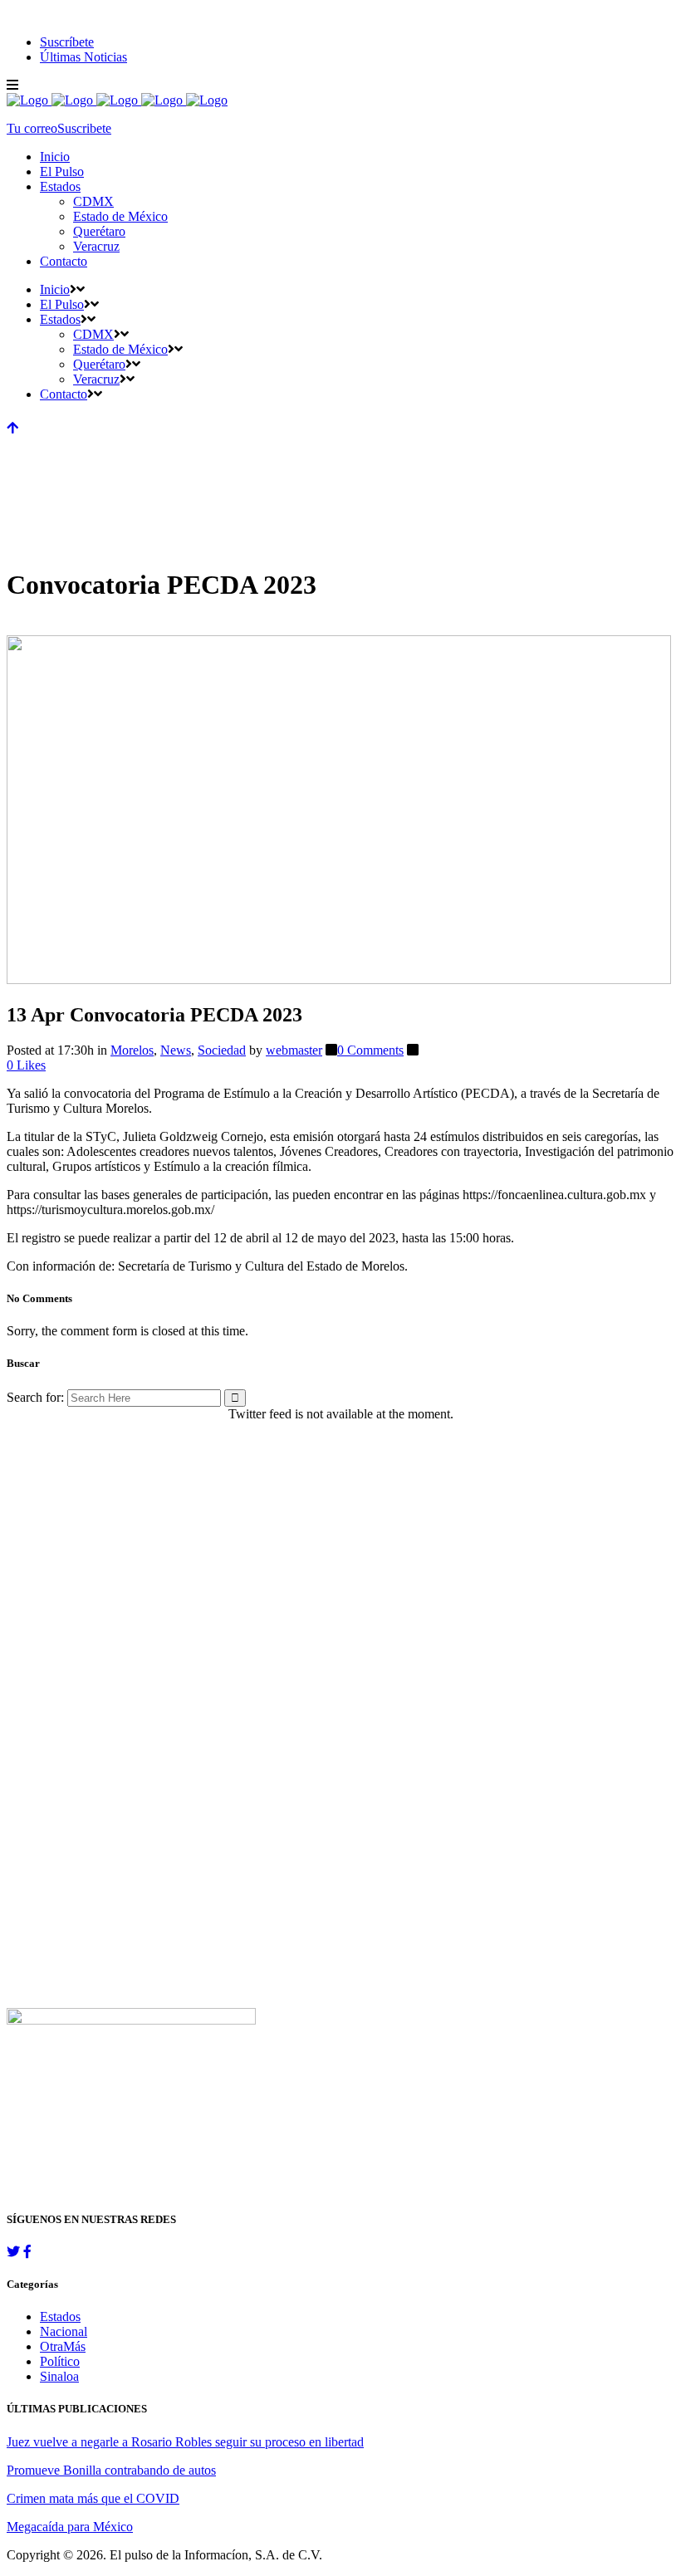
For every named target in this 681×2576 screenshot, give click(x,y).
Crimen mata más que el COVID (93, 2498)
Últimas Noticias (83, 57)
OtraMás (63, 2346)
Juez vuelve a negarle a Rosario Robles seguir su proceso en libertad (185, 2442)
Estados (60, 2316)
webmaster (294, 1050)
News (176, 1050)
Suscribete (84, 128)
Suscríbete (67, 42)
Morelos (132, 1050)
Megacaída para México (70, 2527)
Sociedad (222, 1050)
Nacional (64, 2331)
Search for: (35, 1397)
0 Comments (370, 1050)
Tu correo (32, 128)
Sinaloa (59, 2376)
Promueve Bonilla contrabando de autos (111, 2470)
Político (60, 2361)
